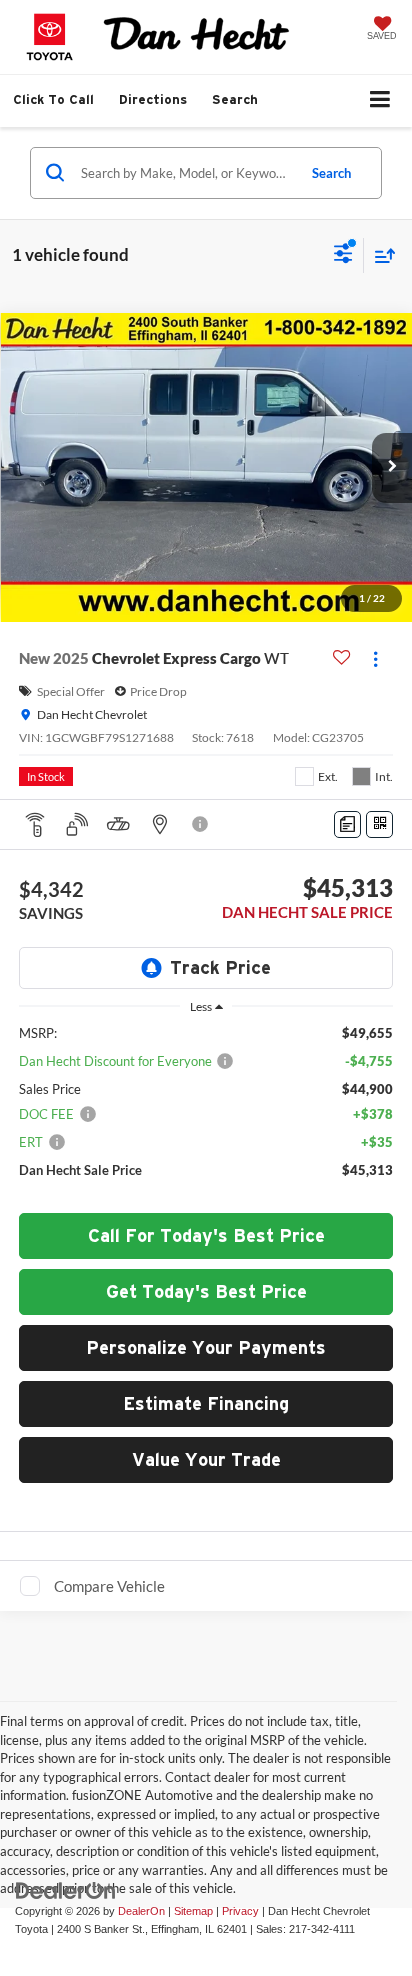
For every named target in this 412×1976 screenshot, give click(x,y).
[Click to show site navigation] (380, 100)
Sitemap (193, 1911)
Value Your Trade (206, 1459)
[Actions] (375, 658)
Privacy (240, 1911)
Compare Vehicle (109, 1586)
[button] (53, 99)
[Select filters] (343, 256)
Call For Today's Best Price (206, 1235)
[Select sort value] (380, 255)
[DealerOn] (66, 1889)
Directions (153, 99)
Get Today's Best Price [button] (206, 1291)
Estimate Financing (206, 1403)
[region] (206, 1110)
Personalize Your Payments (206, 1347)
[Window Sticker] (379, 824)
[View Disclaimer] (202, 824)
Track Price (220, 967)
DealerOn (141, 1911)
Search (331, 173)
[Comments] (347, 824)
